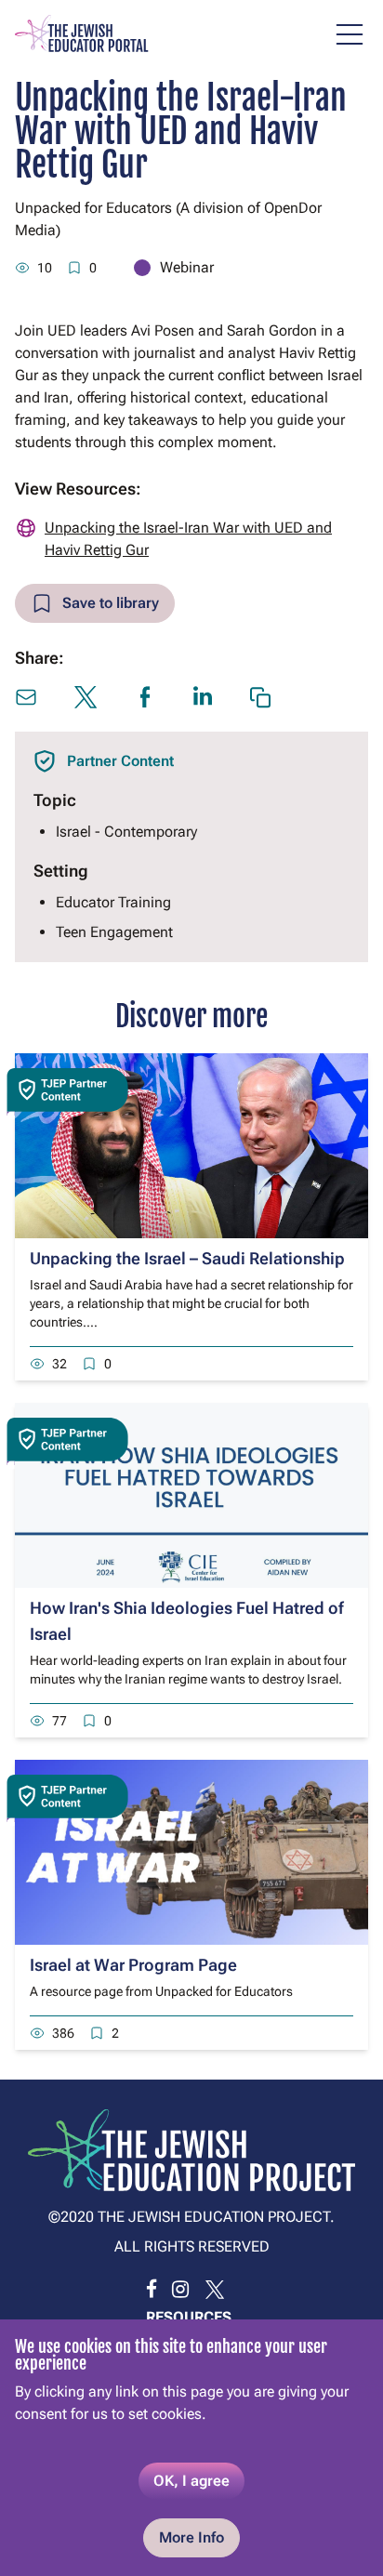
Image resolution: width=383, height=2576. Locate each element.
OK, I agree (191, 2481)
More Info (191, 2537)
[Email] (26, 697)
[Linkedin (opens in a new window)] (203, 696)
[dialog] (191, 2448)
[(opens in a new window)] (152, 2290)
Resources (189, 2317)
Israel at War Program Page (133, 1965)
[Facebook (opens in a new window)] (145, 697)
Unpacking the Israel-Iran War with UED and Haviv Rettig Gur (188, 539)
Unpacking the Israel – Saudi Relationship (187, 1258)
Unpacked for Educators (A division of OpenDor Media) (168, 219)
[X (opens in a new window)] (86, 697)
